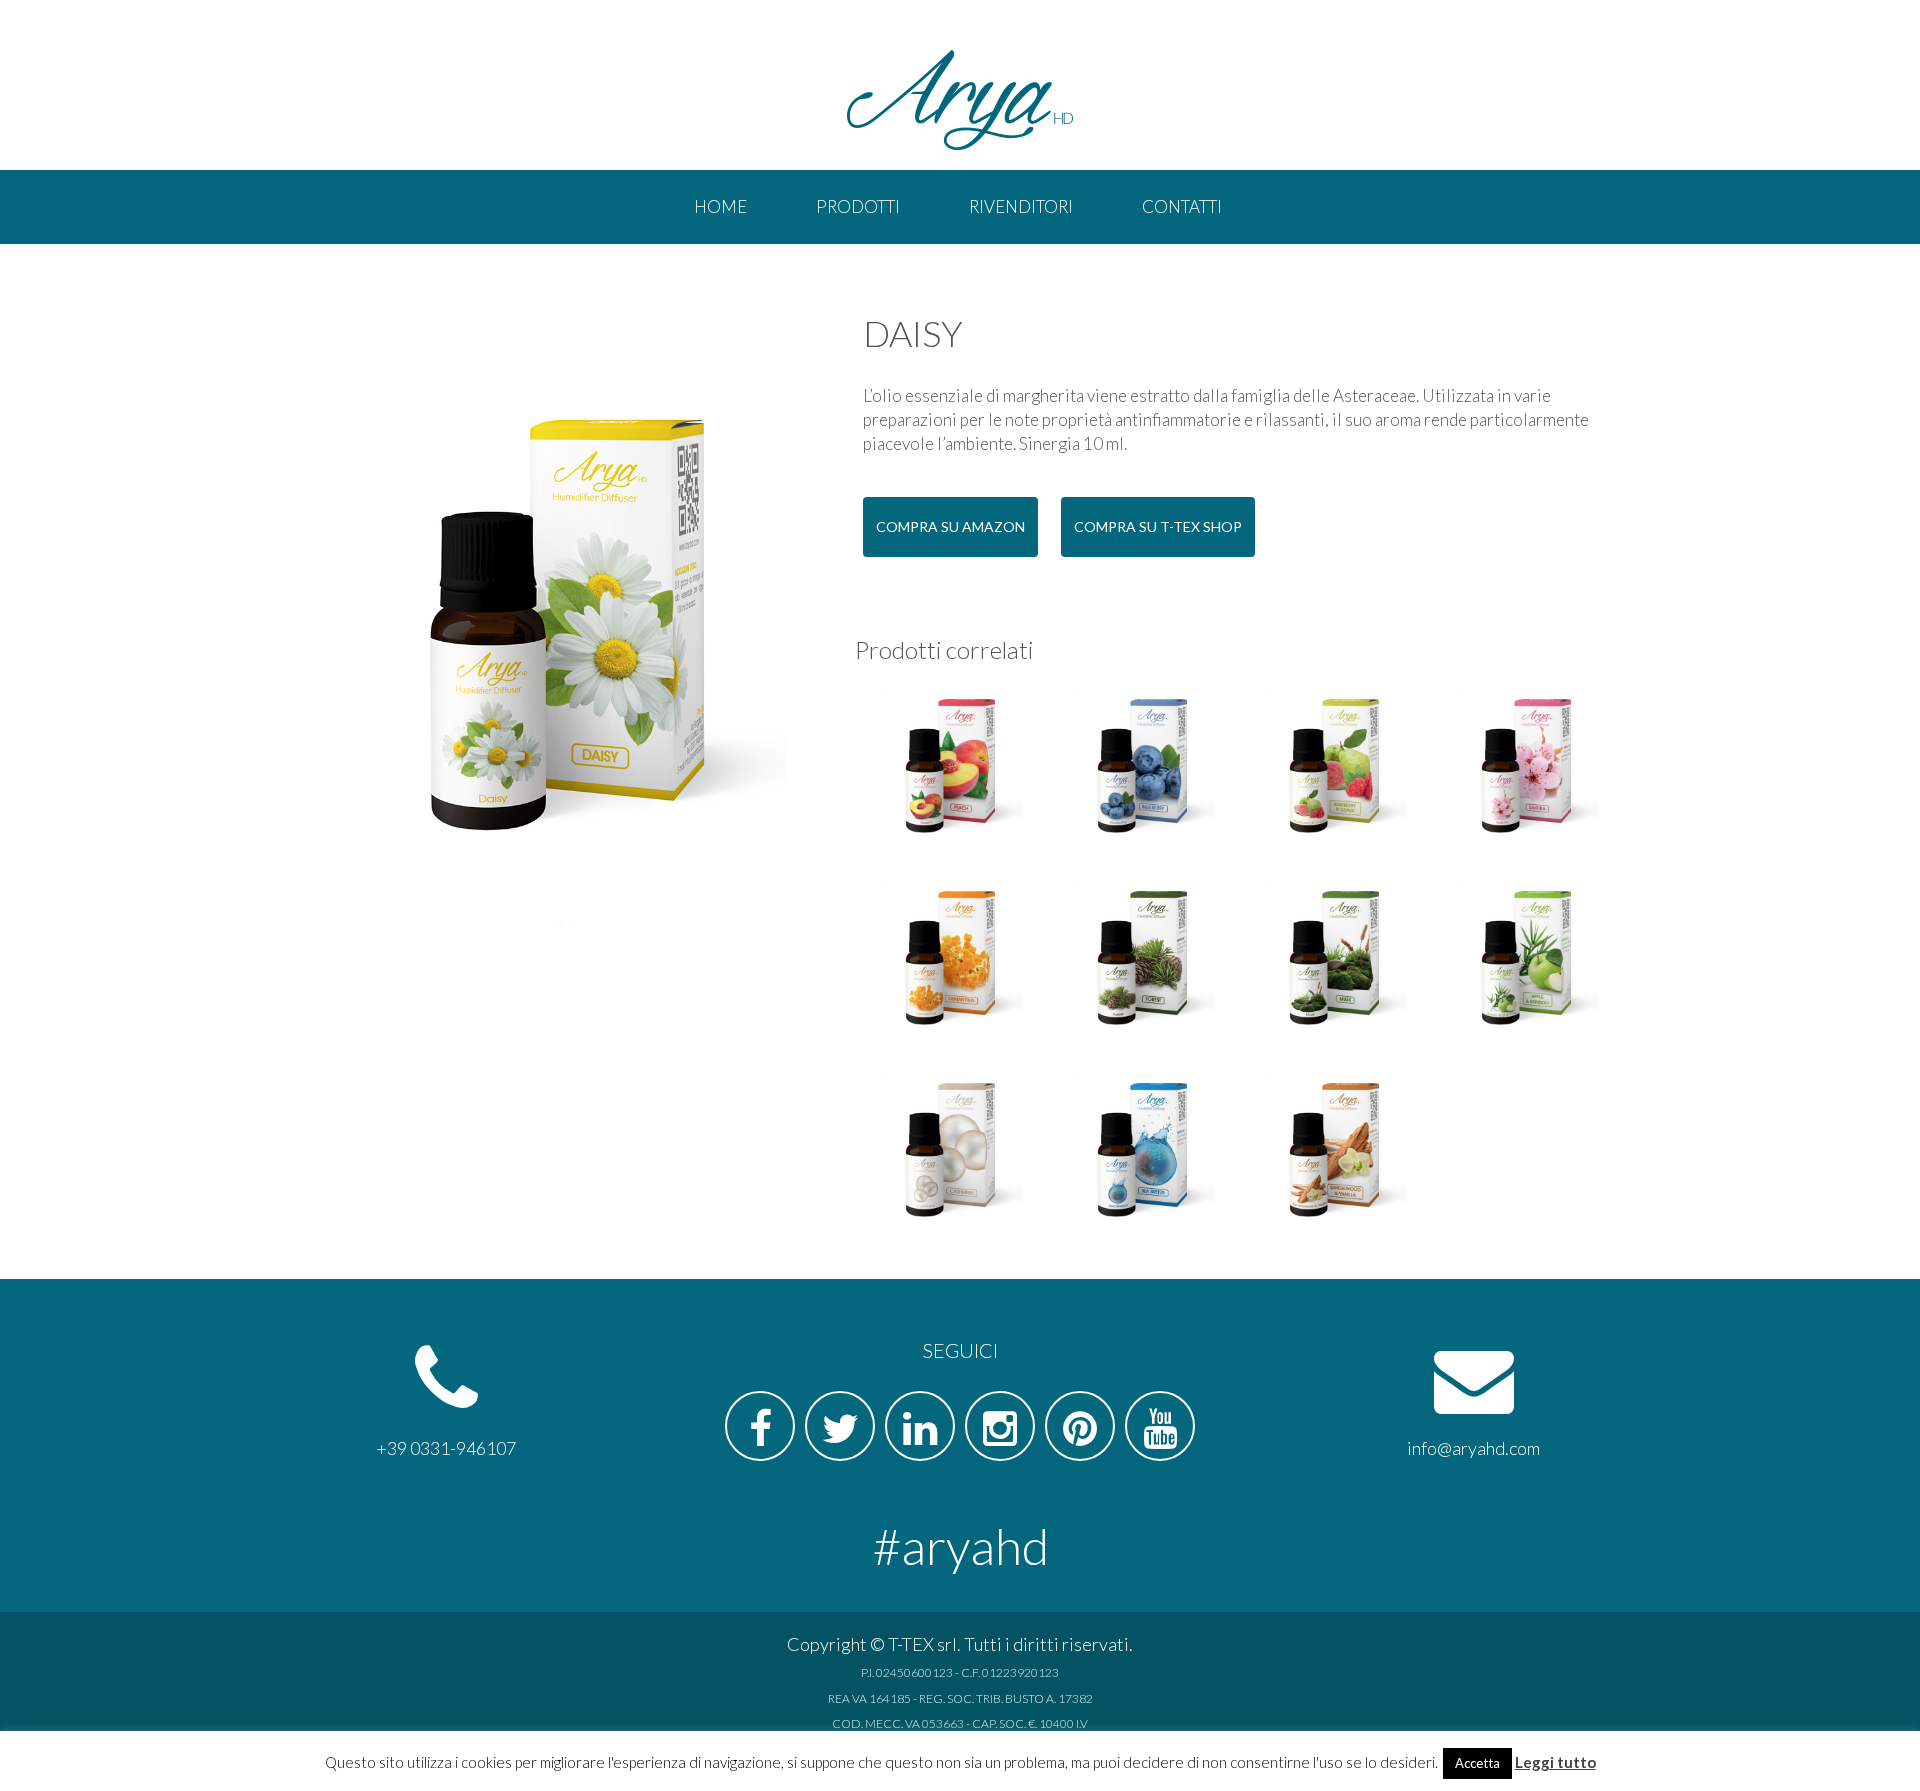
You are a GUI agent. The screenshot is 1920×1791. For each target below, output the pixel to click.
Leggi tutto (1555, 1762)
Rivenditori (1021, 206)
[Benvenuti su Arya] (960, 100)
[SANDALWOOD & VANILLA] (1335, 1153)
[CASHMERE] (951, 1153)
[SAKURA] (1527, 769)
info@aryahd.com (1473, 1448)
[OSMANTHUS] (951, 961)
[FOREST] (1143, 961)
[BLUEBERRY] (1143, 769)
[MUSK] (1335, 961)
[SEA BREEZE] (1143, 1153)
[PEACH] (951, 769)
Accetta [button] (1477, 1763)
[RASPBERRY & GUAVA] (1335, 769)
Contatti (1182, 206)
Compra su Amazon (950, 526)
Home (720, 206)
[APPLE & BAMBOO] (1527, 961)
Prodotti (858, 206)
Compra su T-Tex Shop (1158, 526)
